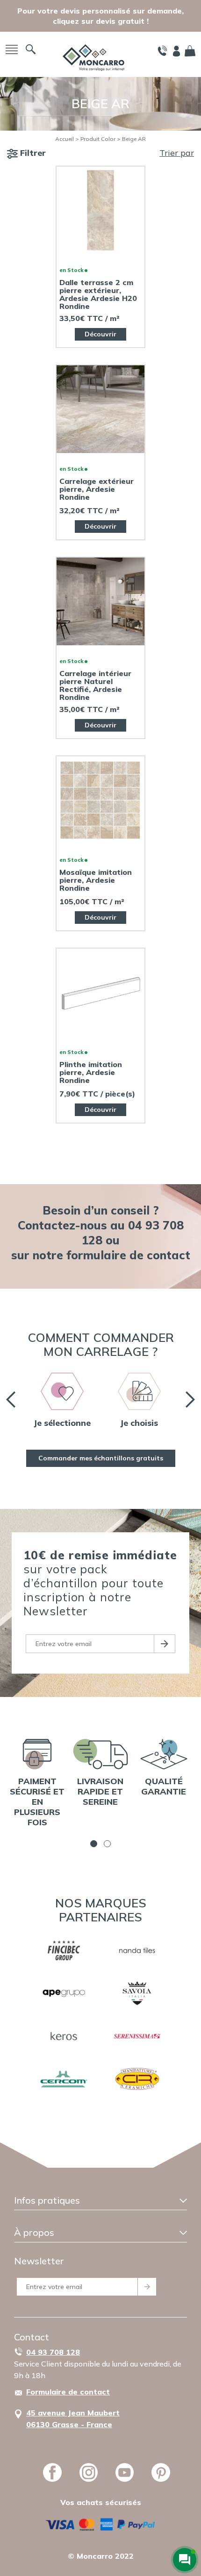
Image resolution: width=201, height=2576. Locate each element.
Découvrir (100, 334)
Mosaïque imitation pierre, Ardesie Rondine (96, 880)
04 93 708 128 (53, 2352)
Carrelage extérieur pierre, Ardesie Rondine (97, 489)
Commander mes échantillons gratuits (101, 1458)
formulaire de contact (128, 1255)
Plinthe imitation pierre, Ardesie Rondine (91, 1072)
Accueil (65, 139)
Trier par (177, 153)
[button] (94, 1844)
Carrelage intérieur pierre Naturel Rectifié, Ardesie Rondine (95, 685)
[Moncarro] (93, 57)
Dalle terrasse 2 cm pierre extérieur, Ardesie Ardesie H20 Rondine (98, 294)
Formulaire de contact (68, 2392)
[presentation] (11, 1400)
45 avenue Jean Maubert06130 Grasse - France (73, 2419)
